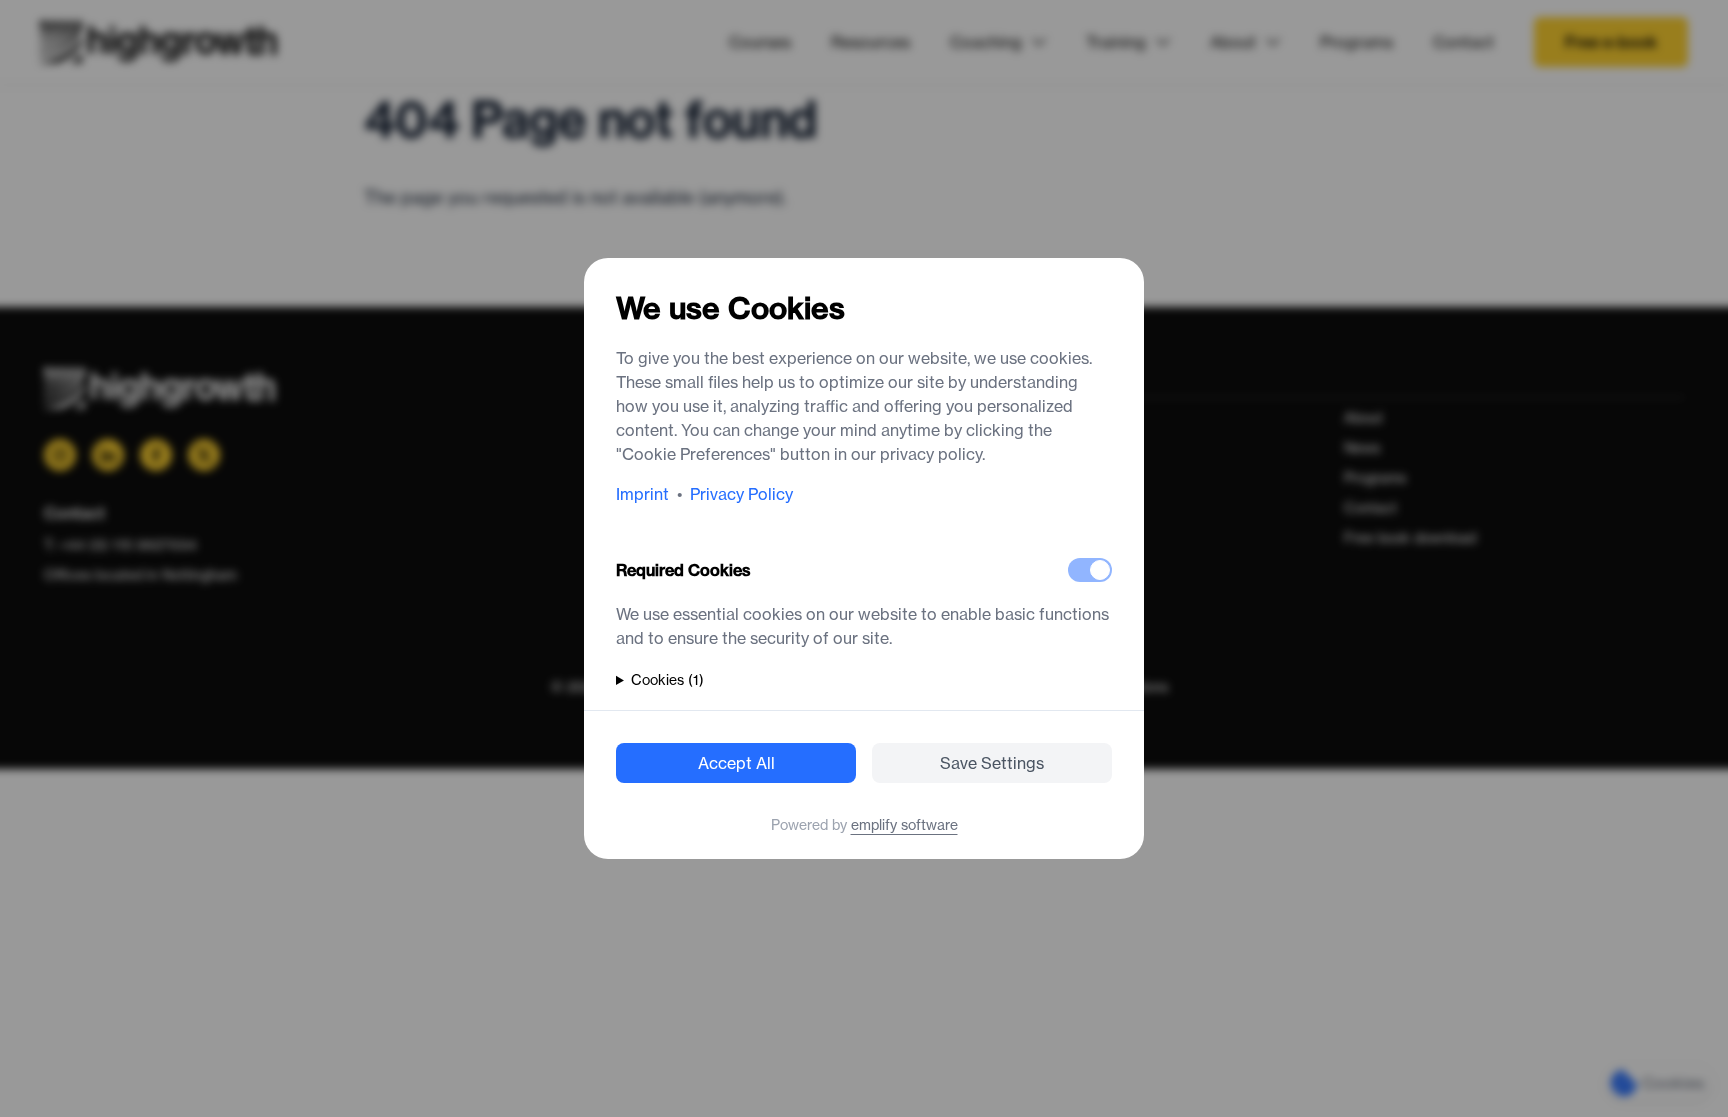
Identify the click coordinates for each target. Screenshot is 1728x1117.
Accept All (736, 763)
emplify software (904, 825)
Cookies (667, 680)
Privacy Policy (741, 494)
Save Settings (992, 763)
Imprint (642, 494)
